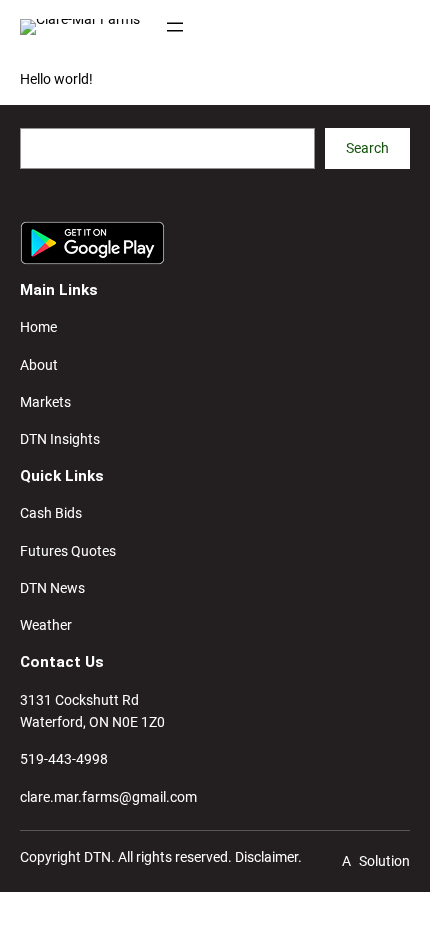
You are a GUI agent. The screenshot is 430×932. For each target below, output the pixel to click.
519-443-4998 (64, 759)
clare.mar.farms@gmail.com (108, 797)
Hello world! (56, 79)
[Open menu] (175, 27)
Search (367, 148)
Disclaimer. (268, 857)
